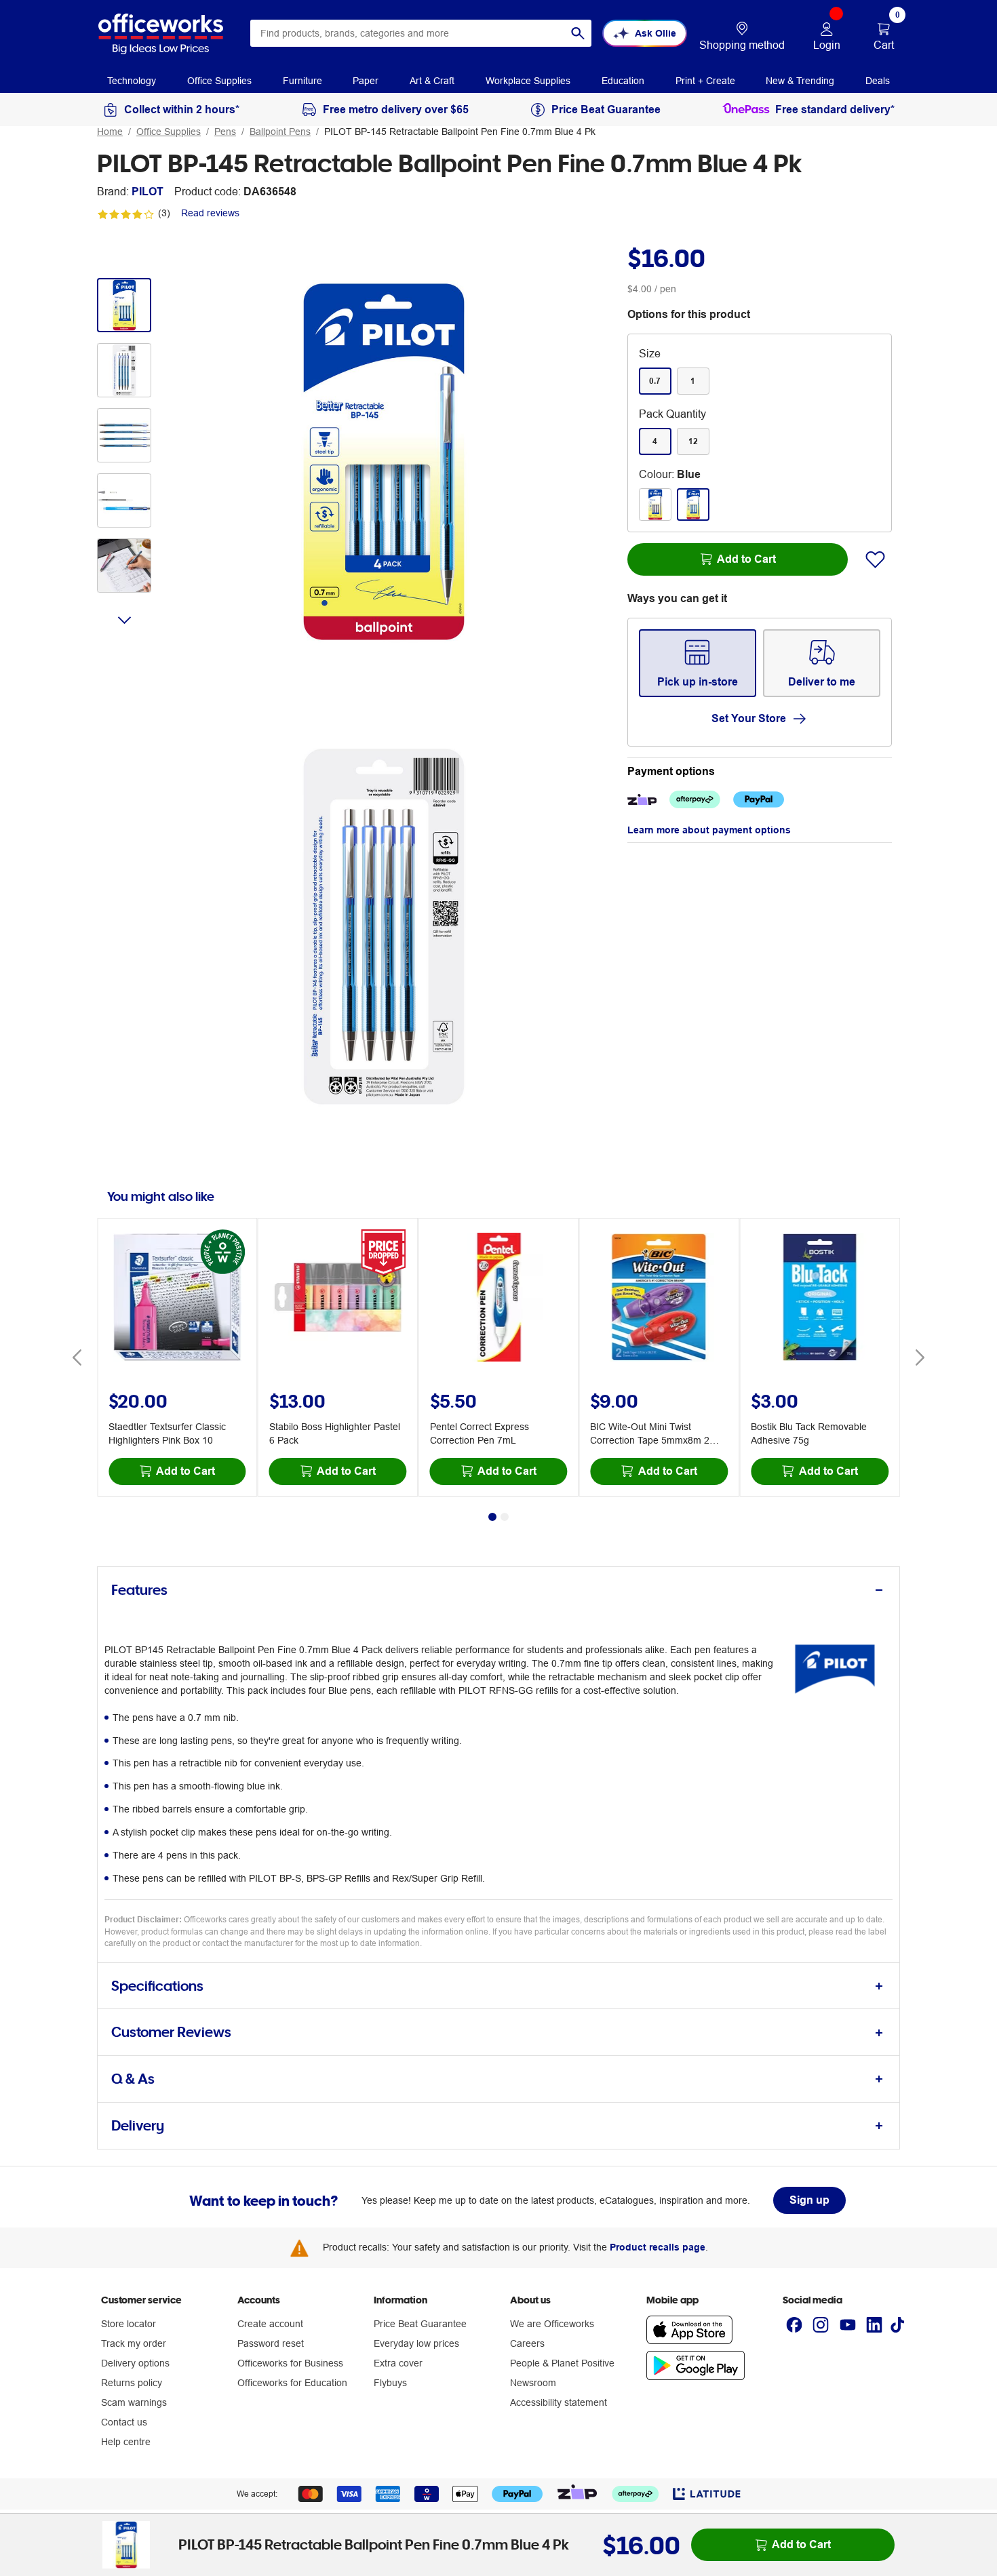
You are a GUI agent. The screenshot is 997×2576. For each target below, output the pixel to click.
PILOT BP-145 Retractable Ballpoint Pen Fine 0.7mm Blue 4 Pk (460, 132)
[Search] (578, 33)
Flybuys (390, 2383)
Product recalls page (658, 2247)
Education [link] (623, 81)
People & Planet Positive (562, 2363)
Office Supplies (169, 132)
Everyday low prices (416, 2343)
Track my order (134, 2343)
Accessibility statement (559, 2402)
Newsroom (533, 2383)
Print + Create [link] (705, 81)
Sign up (809, 2200)
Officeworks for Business (290, 2363)
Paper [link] (366, 81)
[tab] (498, 1590)
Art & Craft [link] (432, 81)
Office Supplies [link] (219, 81)
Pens (225, 132)
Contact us (124, 2422)
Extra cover (398, 2363)
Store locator (129, 2324)
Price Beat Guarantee (420, 2324)
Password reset (271, 2343)
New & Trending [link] (800, 81)
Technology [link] (132, 81)
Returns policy (132, 2383)
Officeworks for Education (292, 2383)
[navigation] (132, 80)
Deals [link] (878, 81)
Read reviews (210, 213)
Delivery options (135, 2363)
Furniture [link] (302, 81)
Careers (527, 2343)
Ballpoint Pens (280, 132)
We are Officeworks (552, 2324)
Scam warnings (134, 2402)
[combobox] (421, 33)
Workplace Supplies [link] (528, 81)
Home (110, 132)
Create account (270, 2324)
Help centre (126, 2442)
